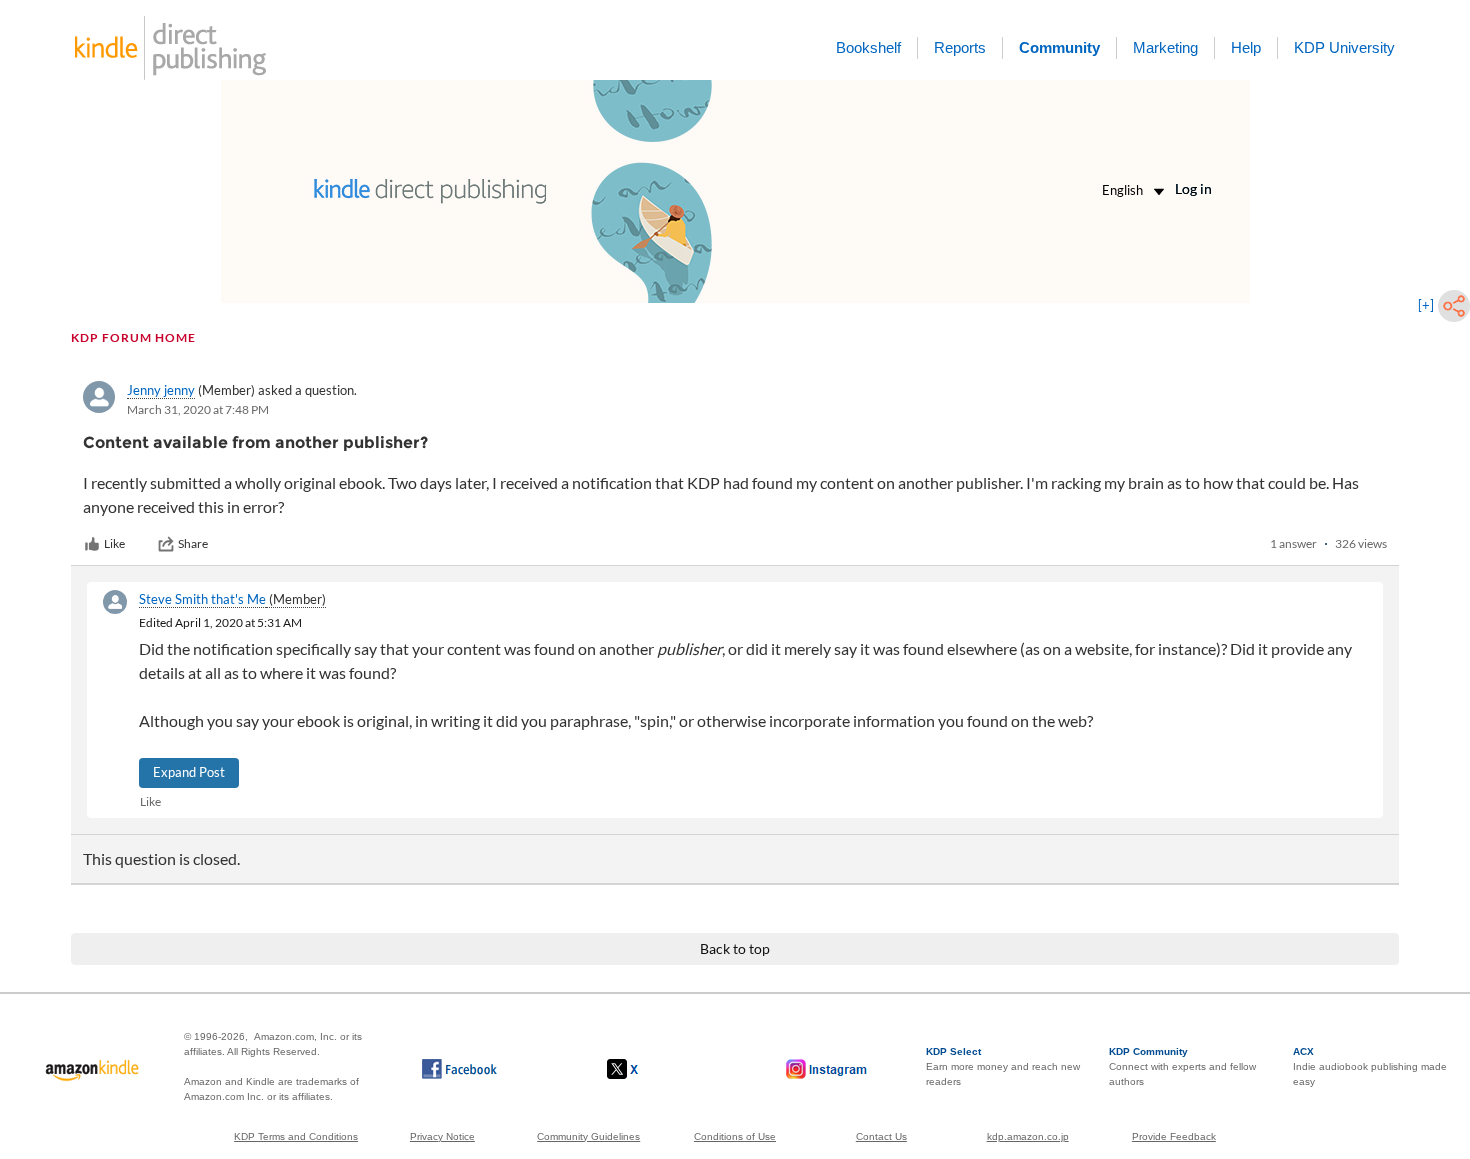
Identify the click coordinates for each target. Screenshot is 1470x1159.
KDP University (1344, 47)
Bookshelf (868, 47)
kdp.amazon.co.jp (1028, 1136)
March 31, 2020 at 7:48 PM (198, 409)
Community (1059, 47)
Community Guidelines (588, 1136)
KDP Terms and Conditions (296, 1136)
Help (1246, 47)
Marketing (1165, 47)
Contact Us (881, 1136)
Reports (960, 47)
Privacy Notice (442, 1136)
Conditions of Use (735, 1136)
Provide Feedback (1174, 1136)
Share (193, 543)
